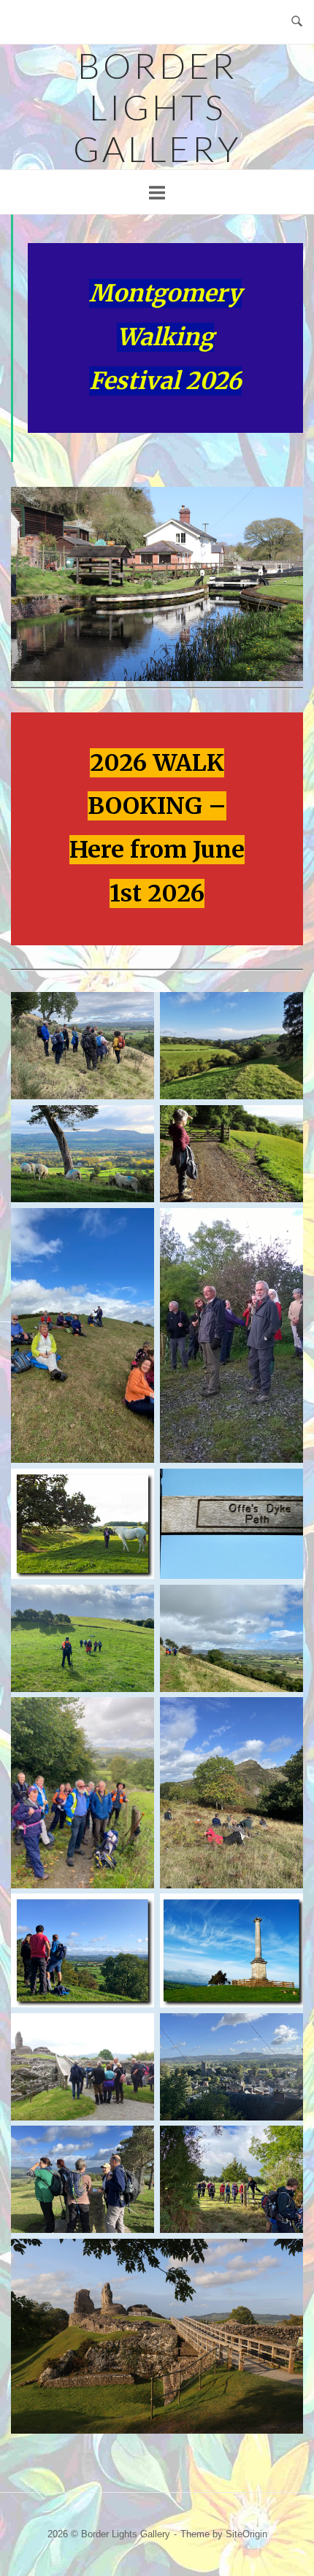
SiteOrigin (246, 2534)
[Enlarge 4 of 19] (284, 1124)
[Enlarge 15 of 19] (135, 2032)
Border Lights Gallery (157, 107)
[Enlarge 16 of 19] (284, 2032)
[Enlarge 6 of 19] (284, 1227)
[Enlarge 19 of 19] (284, 2258)
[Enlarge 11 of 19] (135, 1716)
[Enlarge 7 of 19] (135, 1488)
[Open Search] (297, 22)
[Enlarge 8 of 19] (284, 1488)
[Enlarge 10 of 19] (284, 1604)
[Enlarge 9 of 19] (135, 1604)
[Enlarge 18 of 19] (284, 2145)
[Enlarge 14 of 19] (284, 1912)
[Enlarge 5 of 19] (135, 1227)
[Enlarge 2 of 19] (284, 1011)
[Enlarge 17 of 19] (135, 2145)
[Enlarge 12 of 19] (284, 1716)
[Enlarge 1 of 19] (135, 1011)
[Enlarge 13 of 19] (135, 1912)
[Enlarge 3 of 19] (135, 1124)
